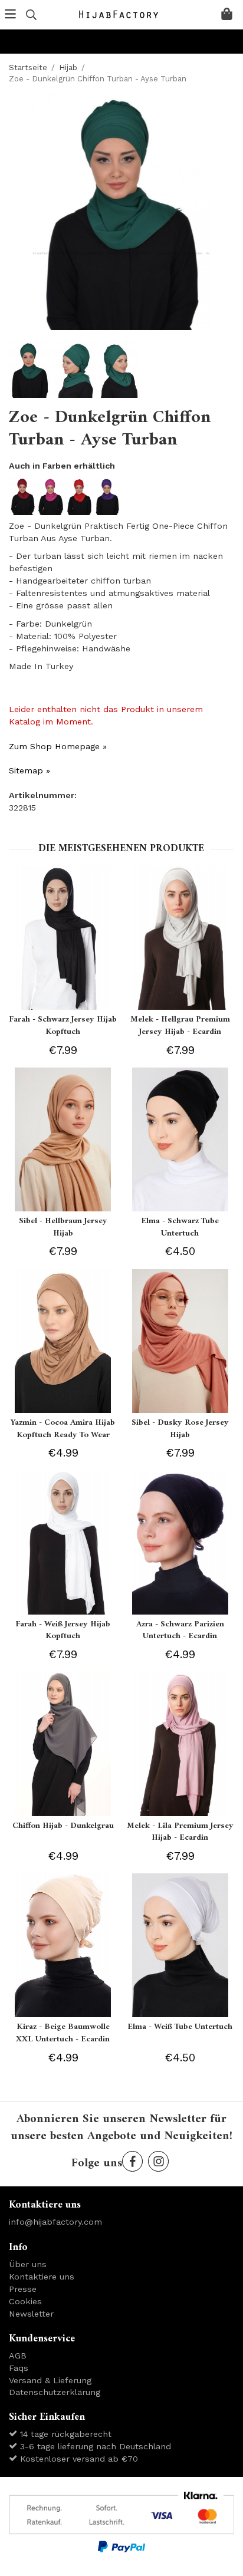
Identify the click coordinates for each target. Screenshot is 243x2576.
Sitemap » (29, 770)
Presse (23, 2289)
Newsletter (31, 2314)
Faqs (19, 2368)
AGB (18, 2356)
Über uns (28, 2264)
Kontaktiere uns (42, 2277)
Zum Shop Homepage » (58, 746)
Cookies (25, 2301)
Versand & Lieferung (50, 2380)
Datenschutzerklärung (55, 2392)
